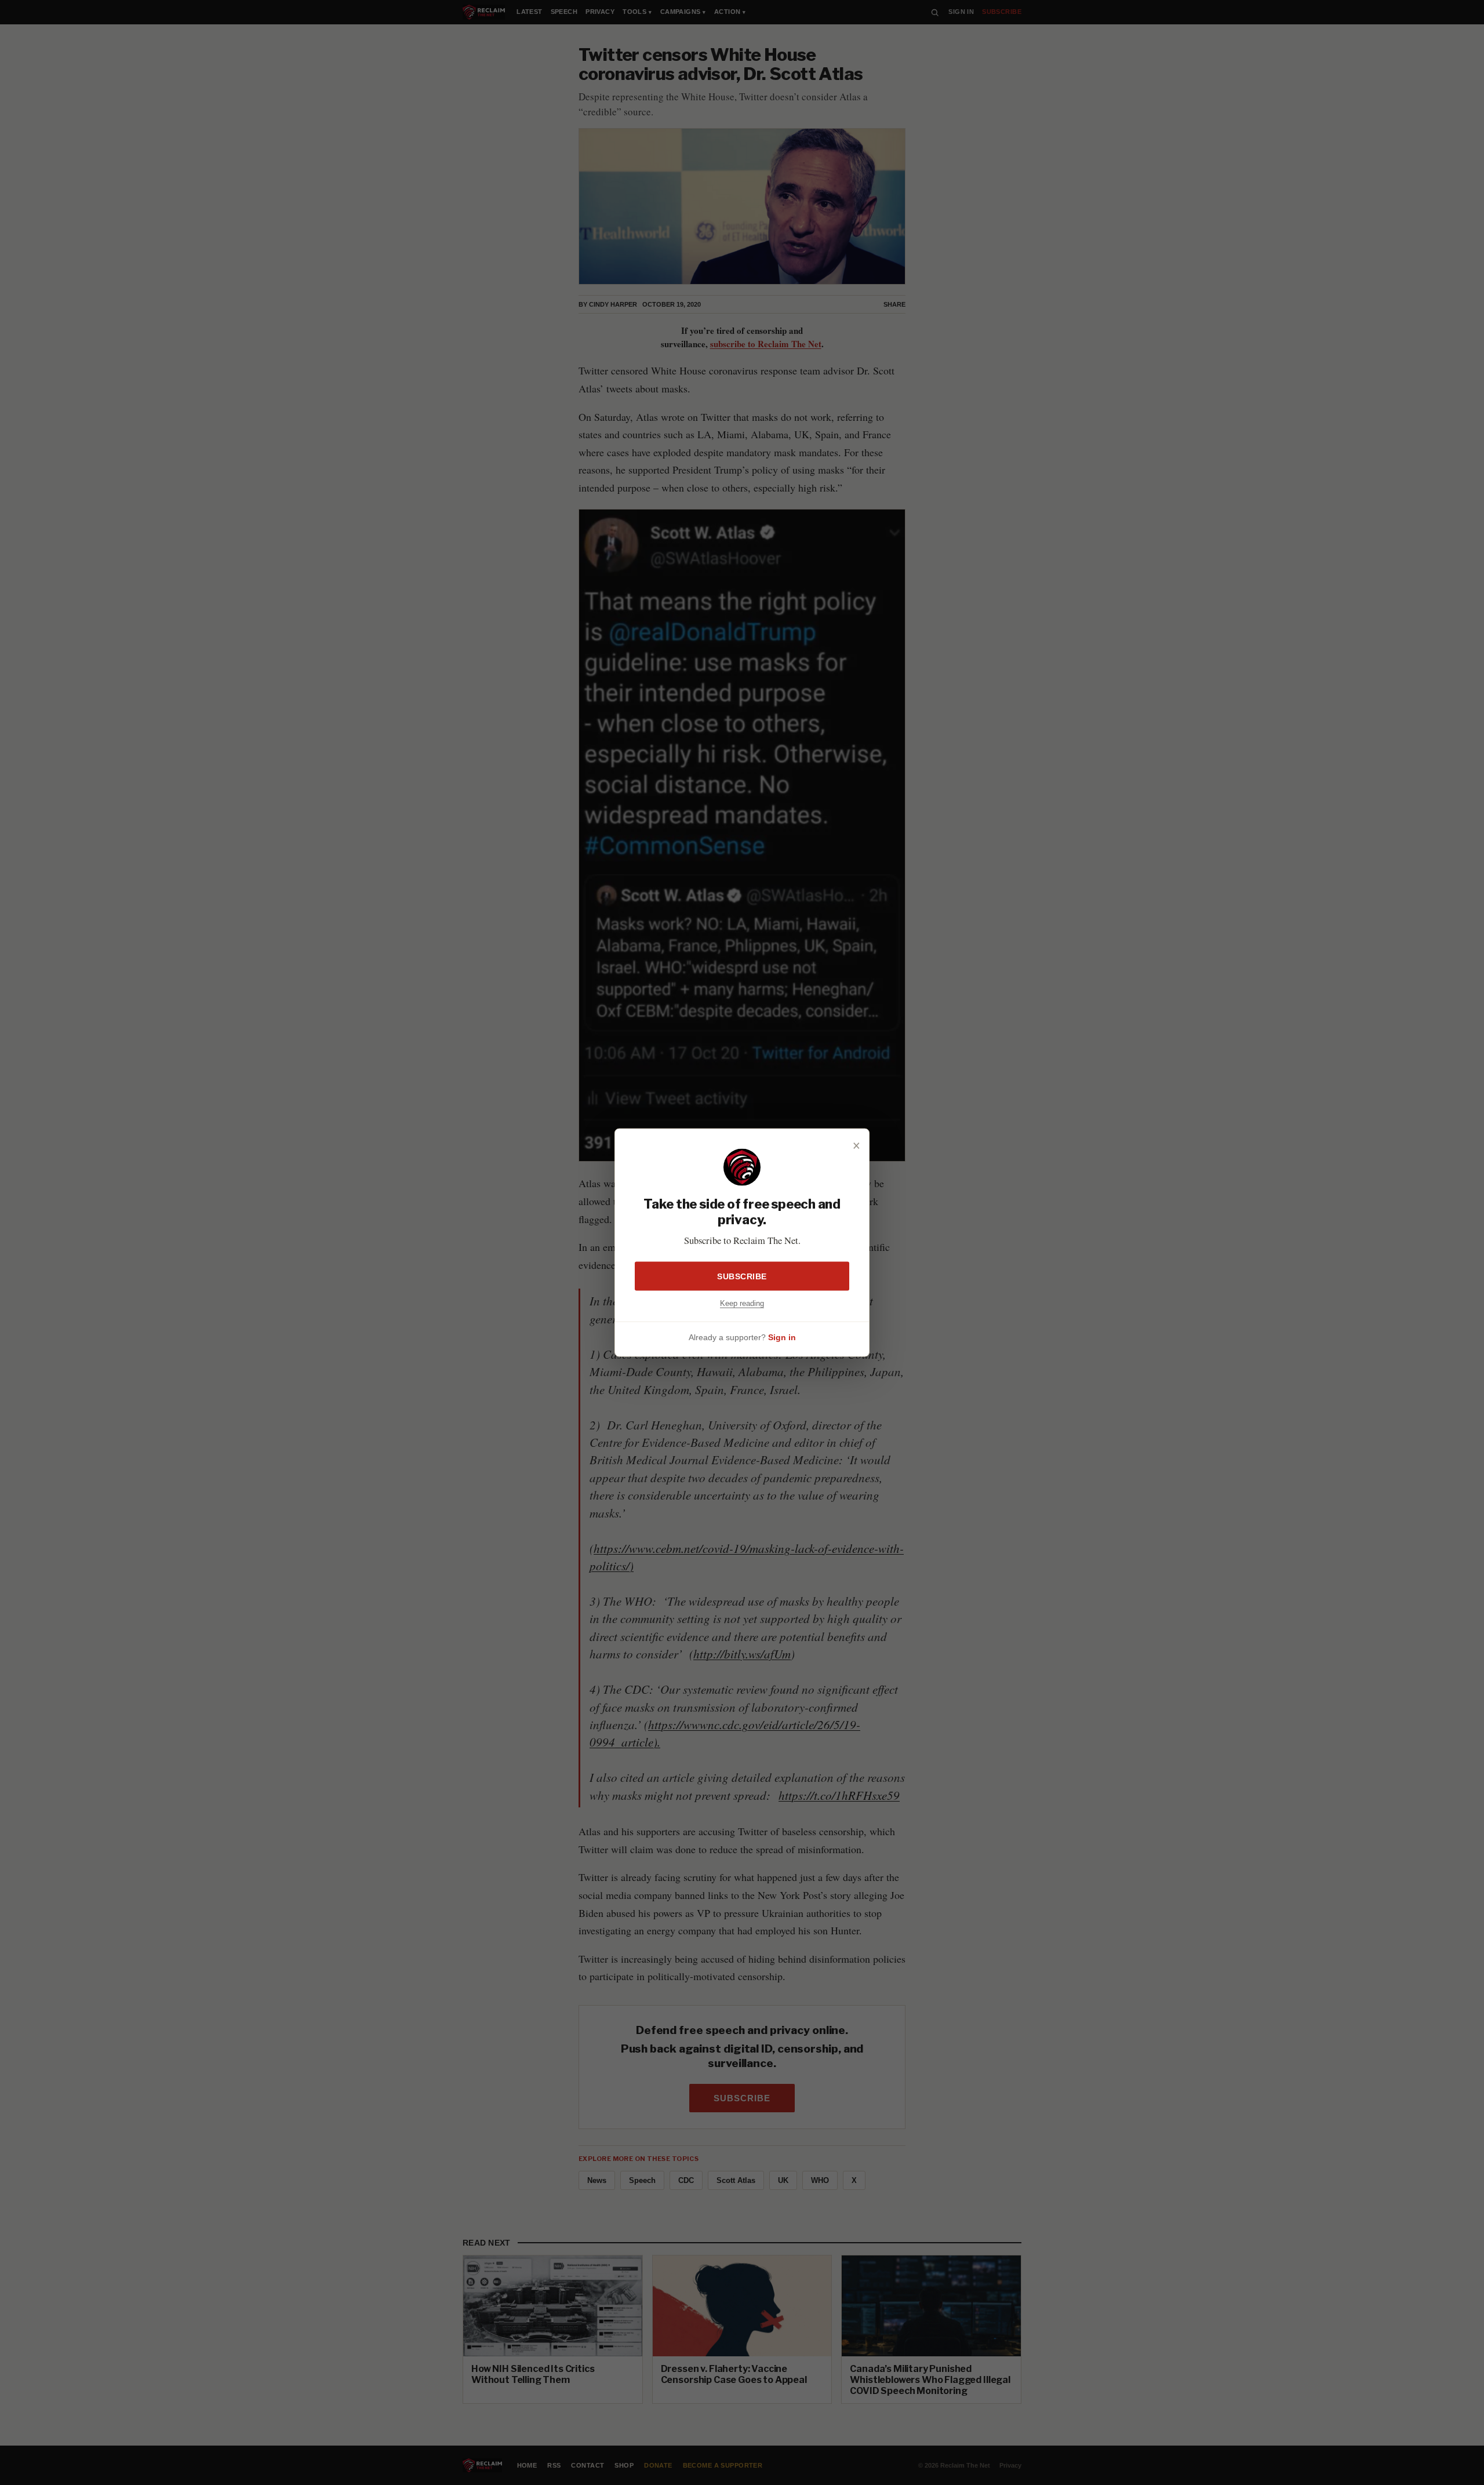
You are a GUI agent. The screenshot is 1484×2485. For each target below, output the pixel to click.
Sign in (782, 1337)
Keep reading (742, 1303)
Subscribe (742, 1276)
